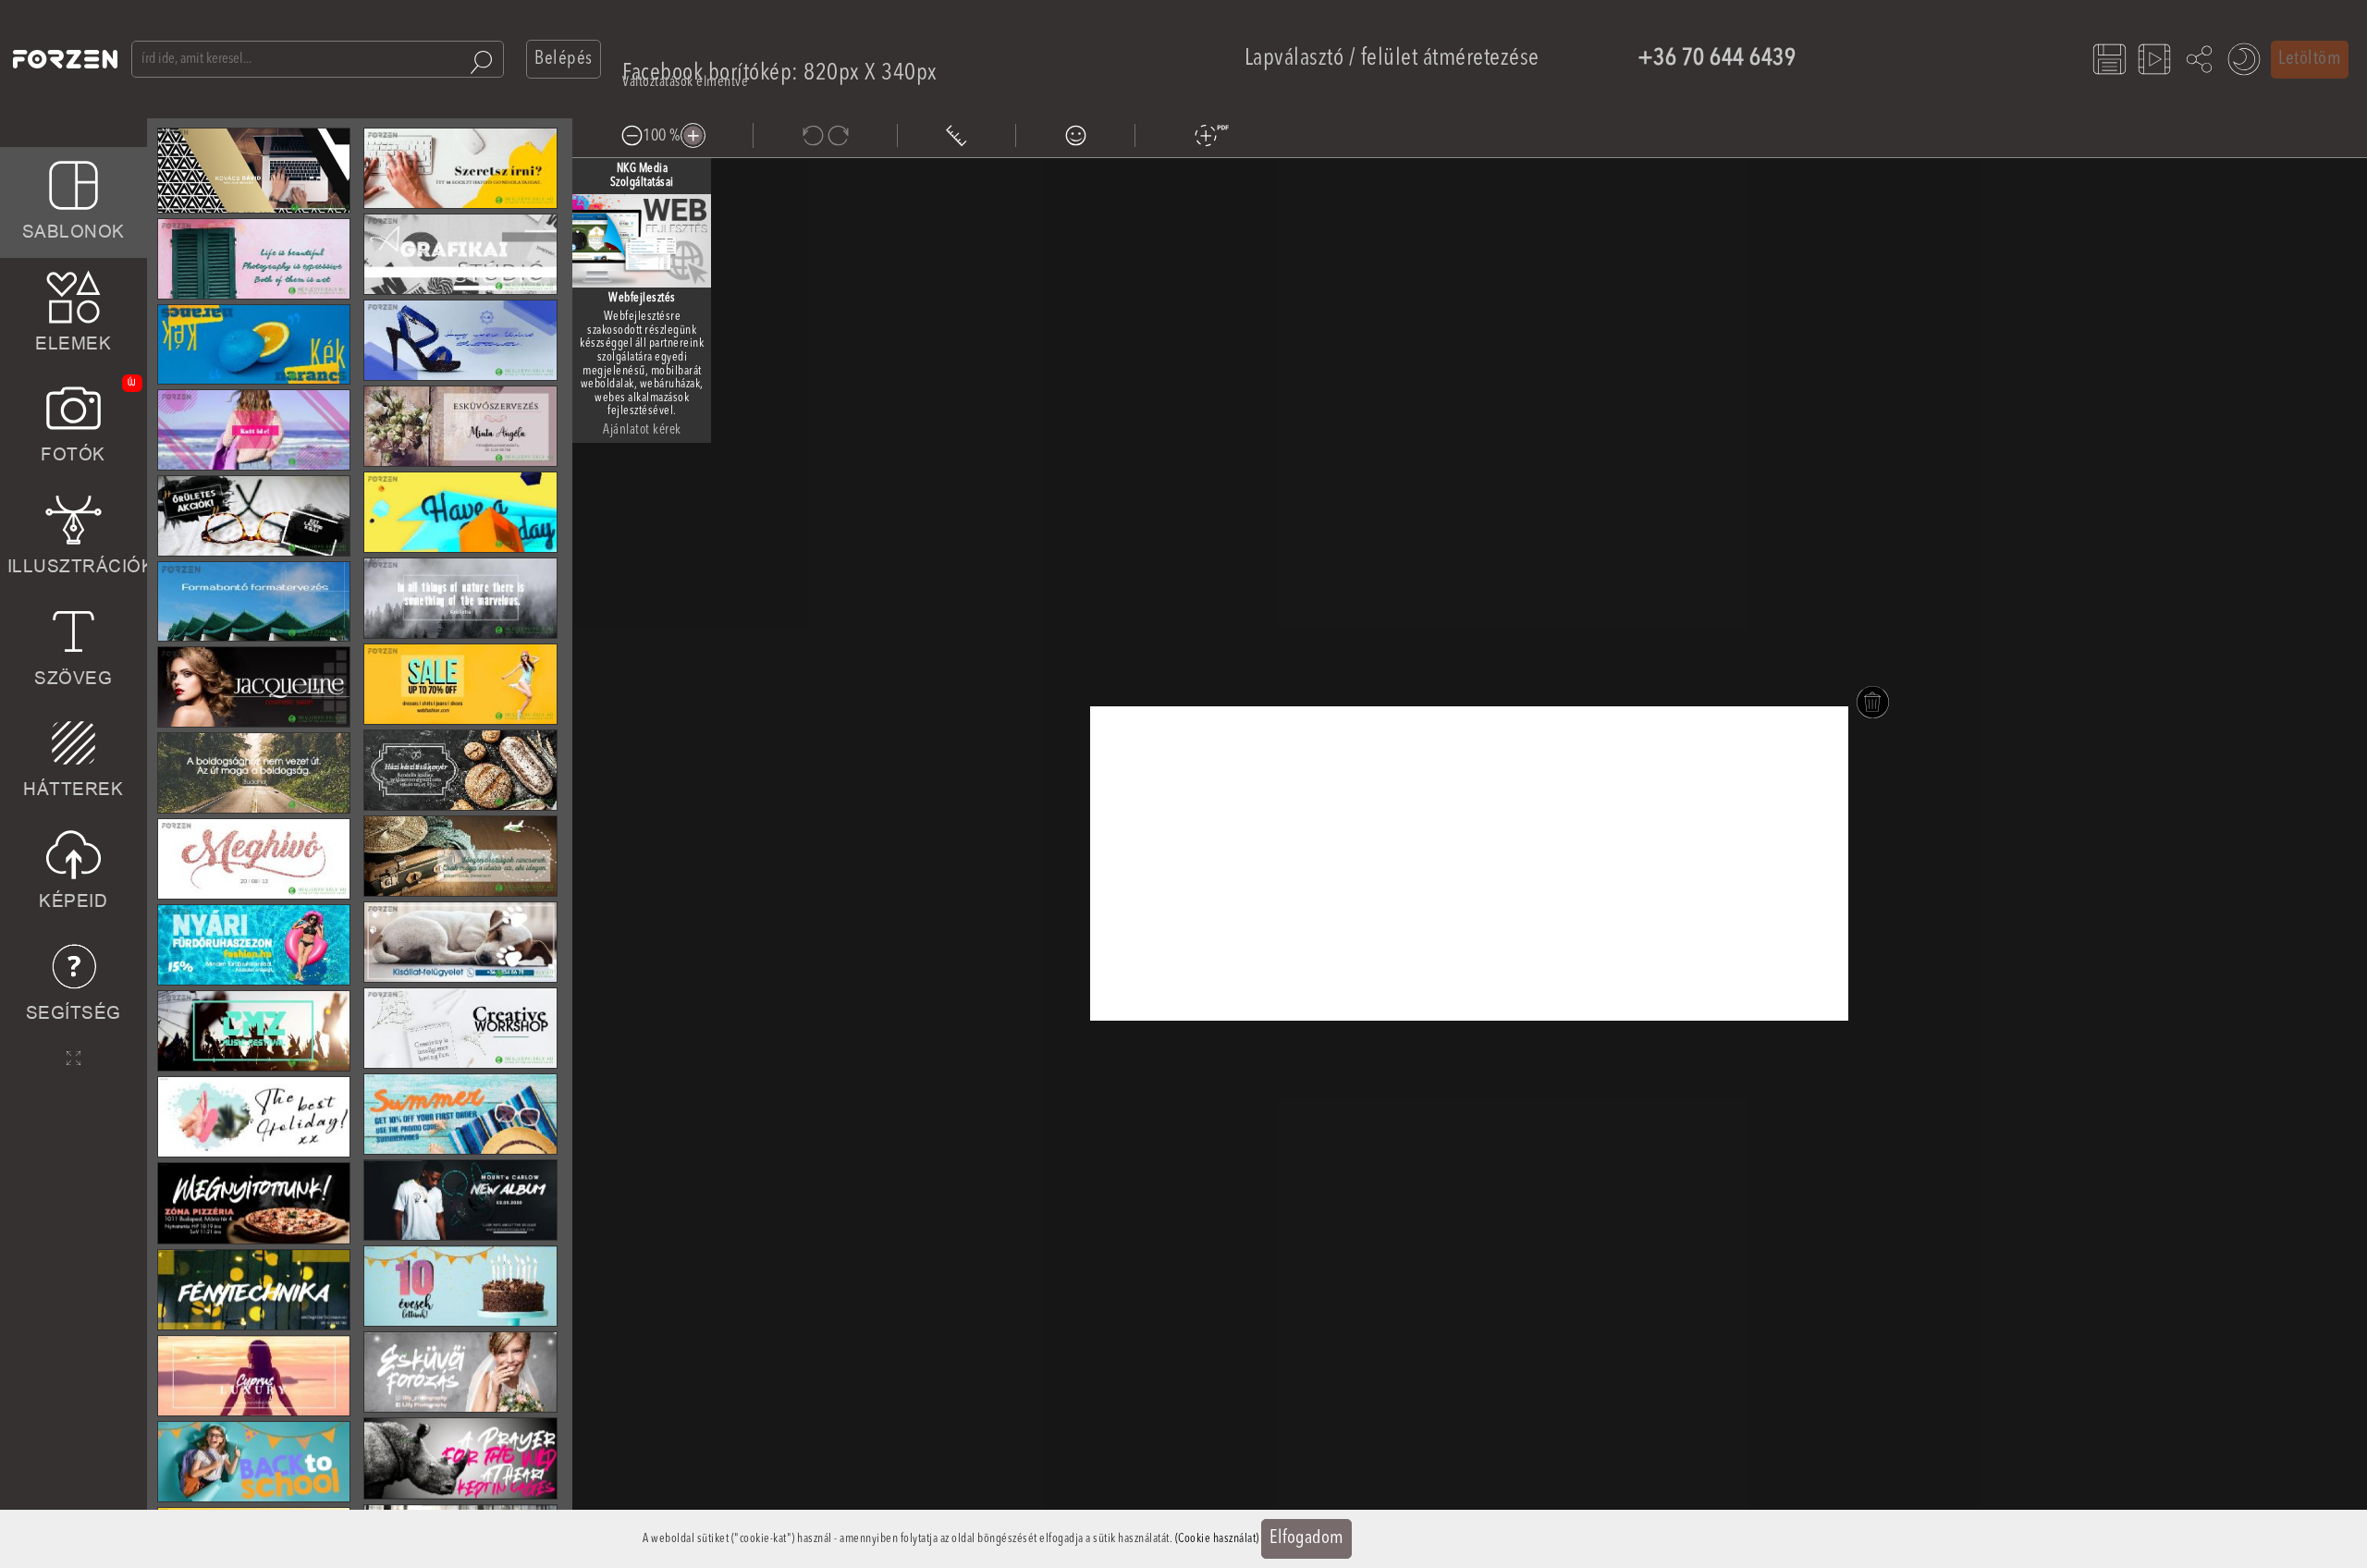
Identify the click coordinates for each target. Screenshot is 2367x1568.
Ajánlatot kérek (642, 430)
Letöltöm (2310, 59)
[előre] (838, 135)
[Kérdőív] (1076, 135)
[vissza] (812, 135)
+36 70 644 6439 (1717, 59)
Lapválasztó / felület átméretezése (1392, 59)
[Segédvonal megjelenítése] (957, 135)
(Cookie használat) (1217, 1539)
